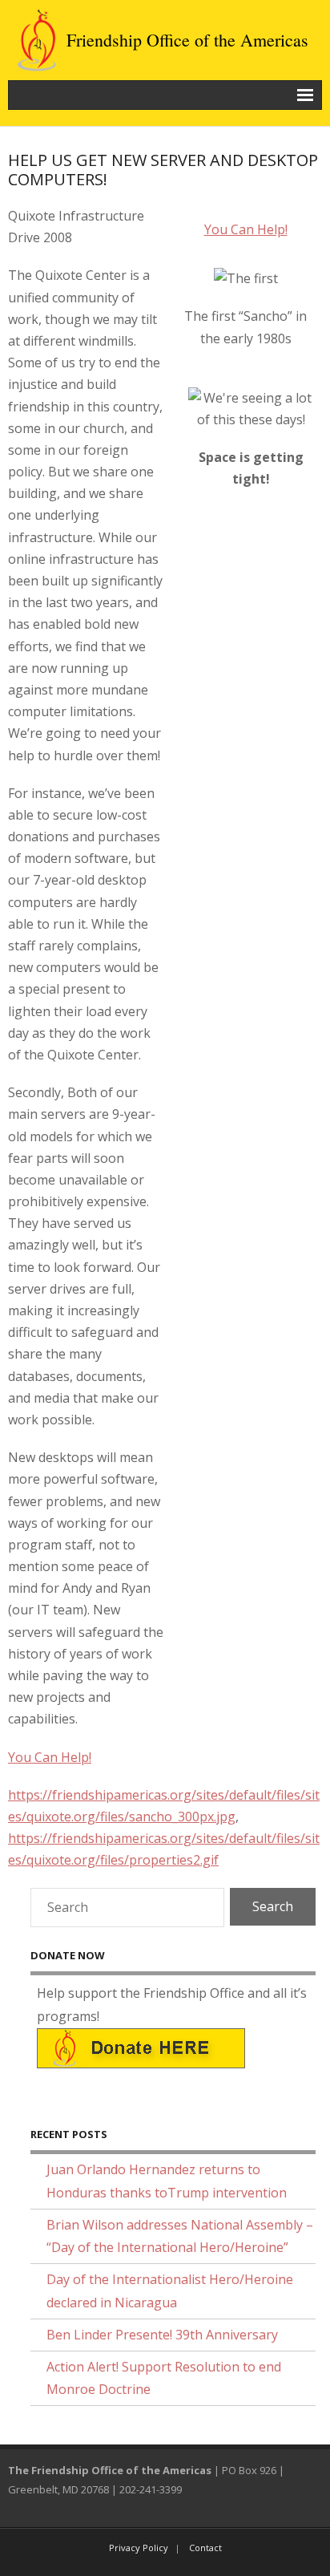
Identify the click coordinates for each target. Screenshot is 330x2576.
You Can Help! (246, 229)
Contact (205, 2548)
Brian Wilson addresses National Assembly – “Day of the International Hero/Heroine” (180, 2236)
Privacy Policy (139, 2548)
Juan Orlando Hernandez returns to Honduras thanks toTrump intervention (167, 2181)
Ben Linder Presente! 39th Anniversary (162, 2335)
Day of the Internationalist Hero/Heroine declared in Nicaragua (170, 2291)
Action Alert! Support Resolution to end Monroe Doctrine (164, 2378)
